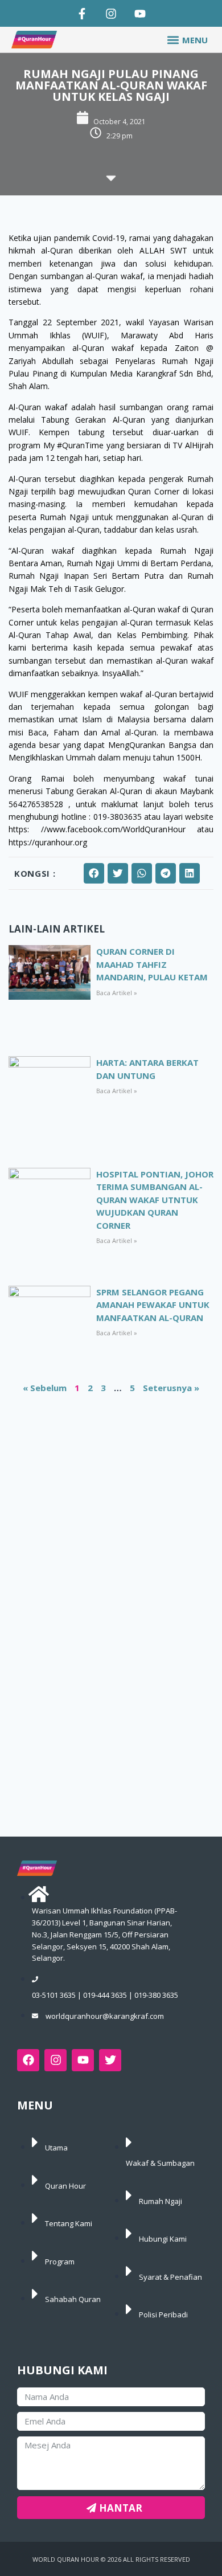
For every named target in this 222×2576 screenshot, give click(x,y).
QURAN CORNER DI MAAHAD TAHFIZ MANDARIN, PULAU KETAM (152, 964)
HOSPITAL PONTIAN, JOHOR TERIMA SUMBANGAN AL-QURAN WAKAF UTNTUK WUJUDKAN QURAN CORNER (155, 1200)
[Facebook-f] (82, 14)
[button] (187, 40)
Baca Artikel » (117, 993)
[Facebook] (28, 2060)
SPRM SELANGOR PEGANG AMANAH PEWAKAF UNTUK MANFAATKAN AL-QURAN (153, 1305)
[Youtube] (140, 14)
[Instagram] (111, 14)
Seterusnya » (171, 1388)
